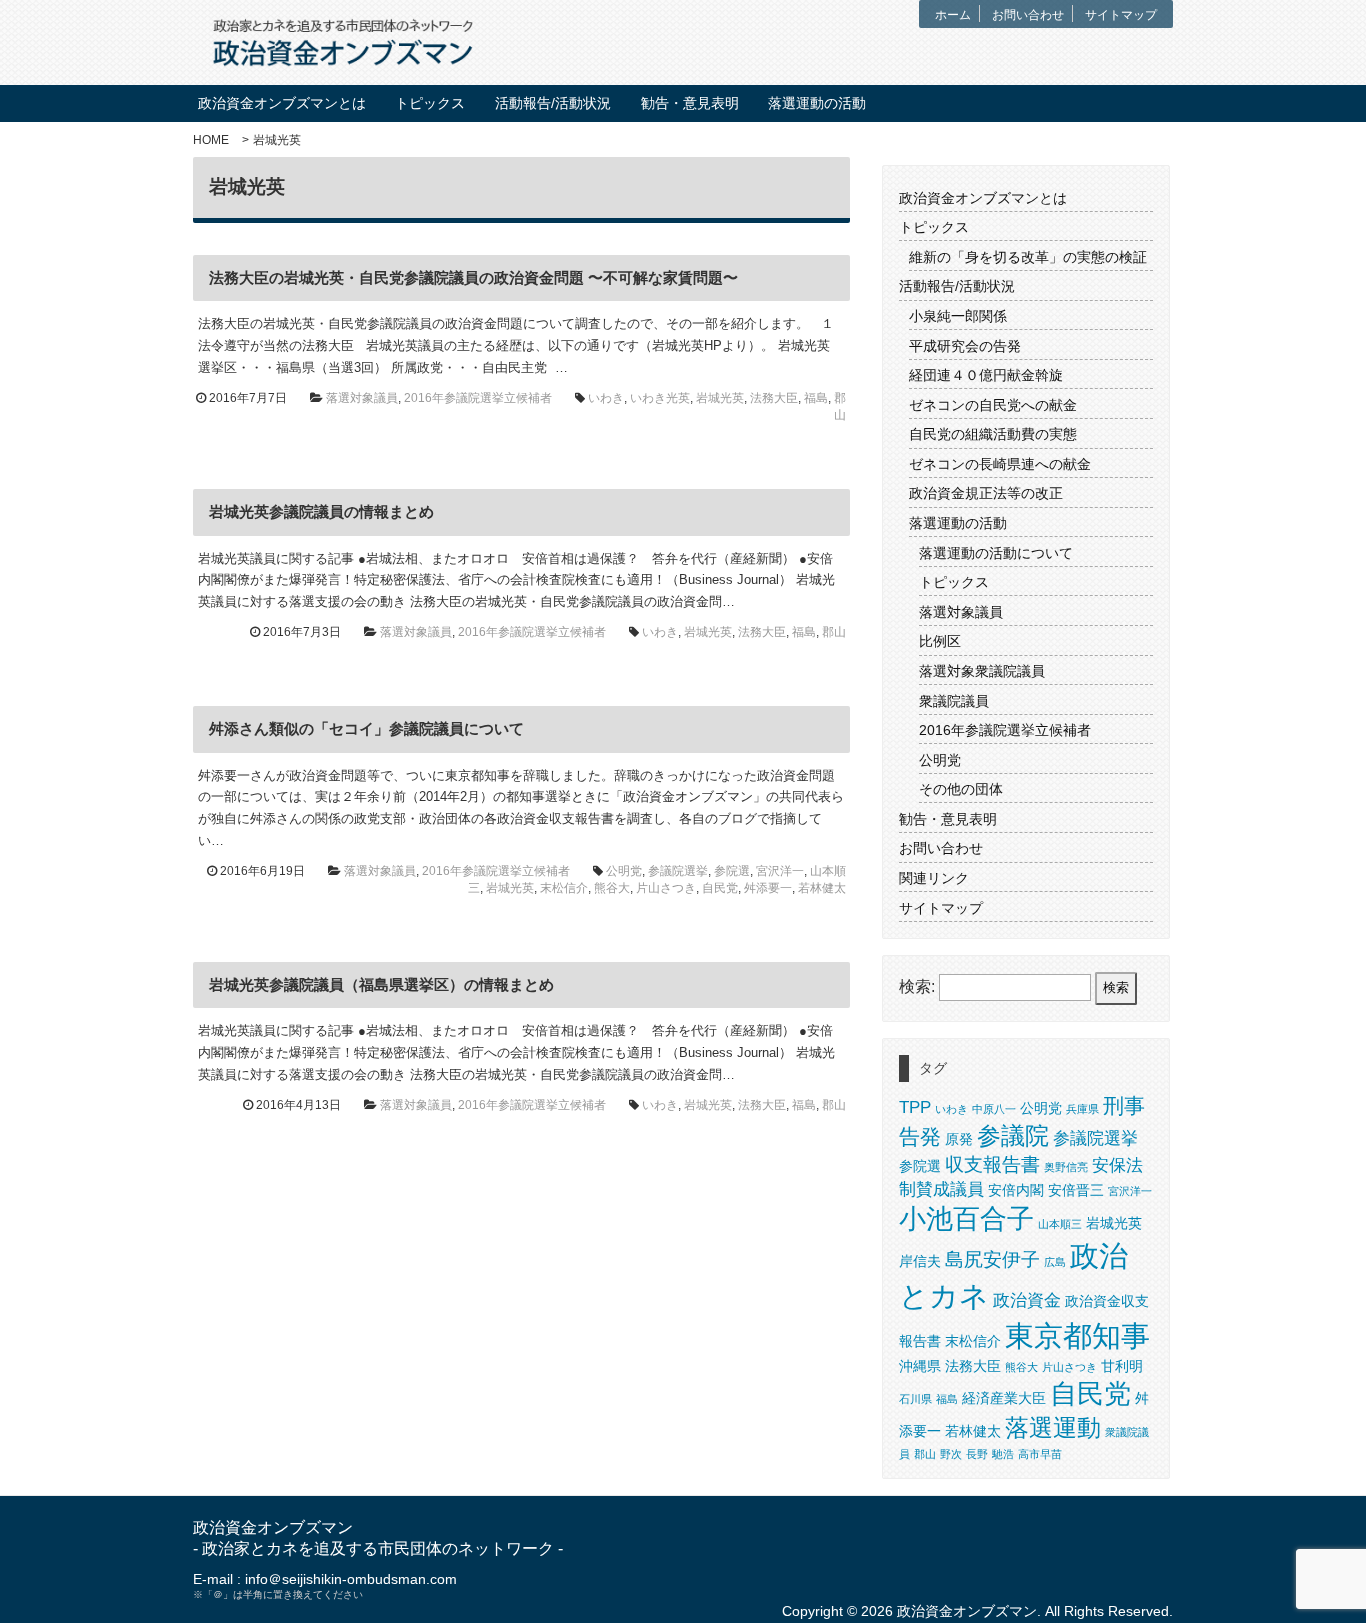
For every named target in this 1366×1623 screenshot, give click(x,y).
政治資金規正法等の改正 (986, 493)
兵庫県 (1082, 1109)
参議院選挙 (678, 871)
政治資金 (1027, 1300)
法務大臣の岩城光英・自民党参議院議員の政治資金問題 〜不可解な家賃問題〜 (473, 277)
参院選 (732, 871)
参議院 (1013, 1135)
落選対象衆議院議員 (982, 671)
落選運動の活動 (817, 103)
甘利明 (1122, 1366)
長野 (977, 1454)
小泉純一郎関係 (958, 316)
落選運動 (1053, 1427)
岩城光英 (720, 398)
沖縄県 (920, 1366)
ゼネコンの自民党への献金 (993, 405)
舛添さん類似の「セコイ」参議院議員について (366, 728)
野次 (951, 1454)
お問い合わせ (1028, 15)
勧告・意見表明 (690, 103)
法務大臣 (774, 398)
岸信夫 (920, 1261)
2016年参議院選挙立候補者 (478, 398)
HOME (211, 140)
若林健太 (822, 888)
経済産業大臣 (1004, 1398)
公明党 (624, 871)
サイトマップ (1121, 15)
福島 (816, 398)
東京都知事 (1077, 1335)
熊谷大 (612, 888)
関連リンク (934, 878)
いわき (606, 398)
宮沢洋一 (780, 871)
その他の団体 (961, 789)
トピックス (430, 103)
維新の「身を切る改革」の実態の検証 (1028, 257)
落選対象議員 (362, 398)
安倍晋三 (1076, 1190)
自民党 (720, 888)
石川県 (915, 1399)
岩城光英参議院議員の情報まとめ (321, 511)
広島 (1055, 1262)
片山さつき (666, 888)
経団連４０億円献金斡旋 (986, 375)
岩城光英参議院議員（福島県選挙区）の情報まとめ (381, 984)
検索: (917, 986)
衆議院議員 (954, 701)
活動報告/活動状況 (553, 103)
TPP (915, 1107)
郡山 (834, 632)
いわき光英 (660, 398)
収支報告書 (992, 1164)
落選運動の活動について (996, 553)
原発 (959, 1139)
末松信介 (564, 888)
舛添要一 (768, 888)
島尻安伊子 (992, 1259)
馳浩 (1003, 1454)
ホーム (953, 15)
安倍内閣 (1016, 1190)
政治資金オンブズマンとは (282, 103)
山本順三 (1060, 1224)
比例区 (940, 641)
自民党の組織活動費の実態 (993, 434)
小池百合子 (966, 1219)
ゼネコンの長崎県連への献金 (1000, 464)
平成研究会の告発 (965, 346)
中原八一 (994, 1109)
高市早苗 (1040, 1454)
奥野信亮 (1066, 1167)
